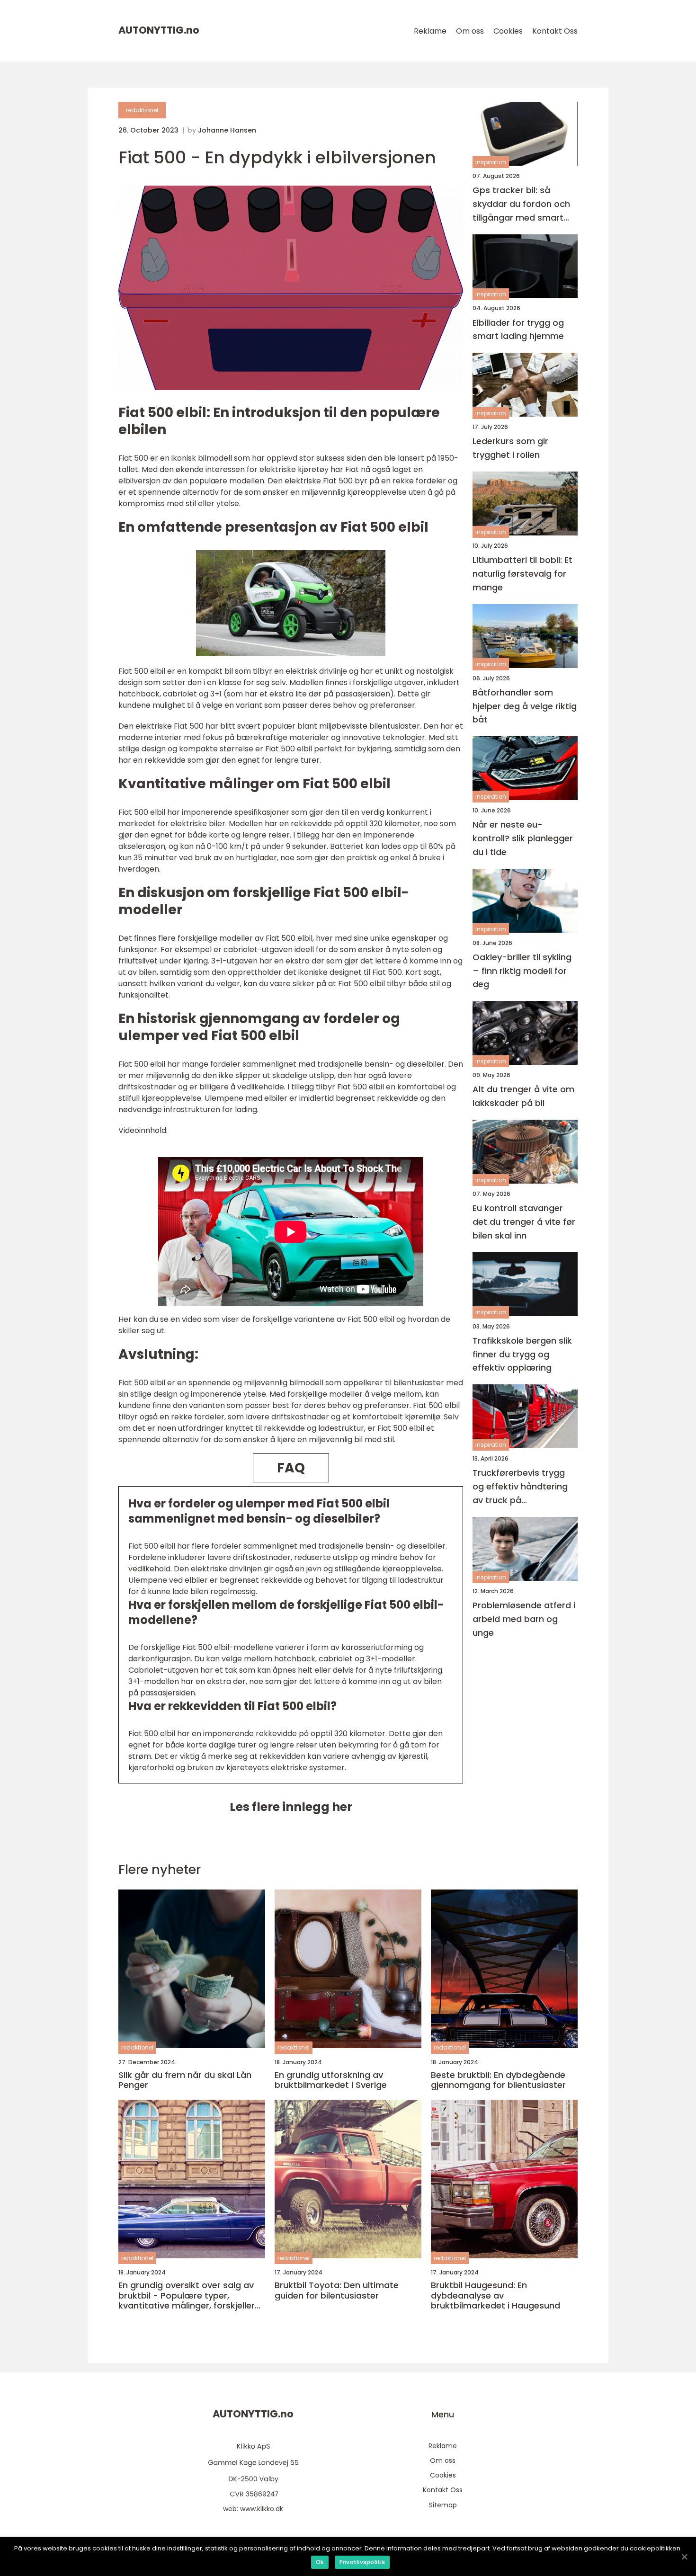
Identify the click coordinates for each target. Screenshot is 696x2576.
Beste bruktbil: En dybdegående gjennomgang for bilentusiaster (498, 2080)
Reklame (430, 31)
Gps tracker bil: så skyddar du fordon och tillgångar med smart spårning (521, 204)
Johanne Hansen (227, 130)
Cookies (508, 31)
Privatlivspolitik (362, 2562)
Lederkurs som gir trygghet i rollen (510, 448)
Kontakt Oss (555, 31)
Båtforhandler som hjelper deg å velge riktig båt (525, 706)
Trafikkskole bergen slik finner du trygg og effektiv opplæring (522, 1354)
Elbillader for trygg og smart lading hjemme (518, 330)
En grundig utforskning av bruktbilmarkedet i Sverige (331, 2080)
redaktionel (142, 110)
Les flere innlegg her (291, 1807)
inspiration (491, 162)
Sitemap (443, 2505)
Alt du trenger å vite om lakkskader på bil (523, 1096)
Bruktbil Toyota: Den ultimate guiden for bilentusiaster (337, 2290)
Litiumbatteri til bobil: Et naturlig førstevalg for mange (522, 574)
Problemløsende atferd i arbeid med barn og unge (524, 1619)
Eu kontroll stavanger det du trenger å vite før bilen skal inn (524, 1222)
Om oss (470, 31)
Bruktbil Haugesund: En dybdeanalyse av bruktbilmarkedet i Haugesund (495, 2295)
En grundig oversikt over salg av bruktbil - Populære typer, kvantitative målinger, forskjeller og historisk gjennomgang (187, 2295)
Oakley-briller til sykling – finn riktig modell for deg (522, 971)
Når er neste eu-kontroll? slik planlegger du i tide (523, 838)
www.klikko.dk (262, 2509)
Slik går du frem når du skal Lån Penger (185, 2080)
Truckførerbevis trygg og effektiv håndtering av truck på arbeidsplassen (520, 1487)
